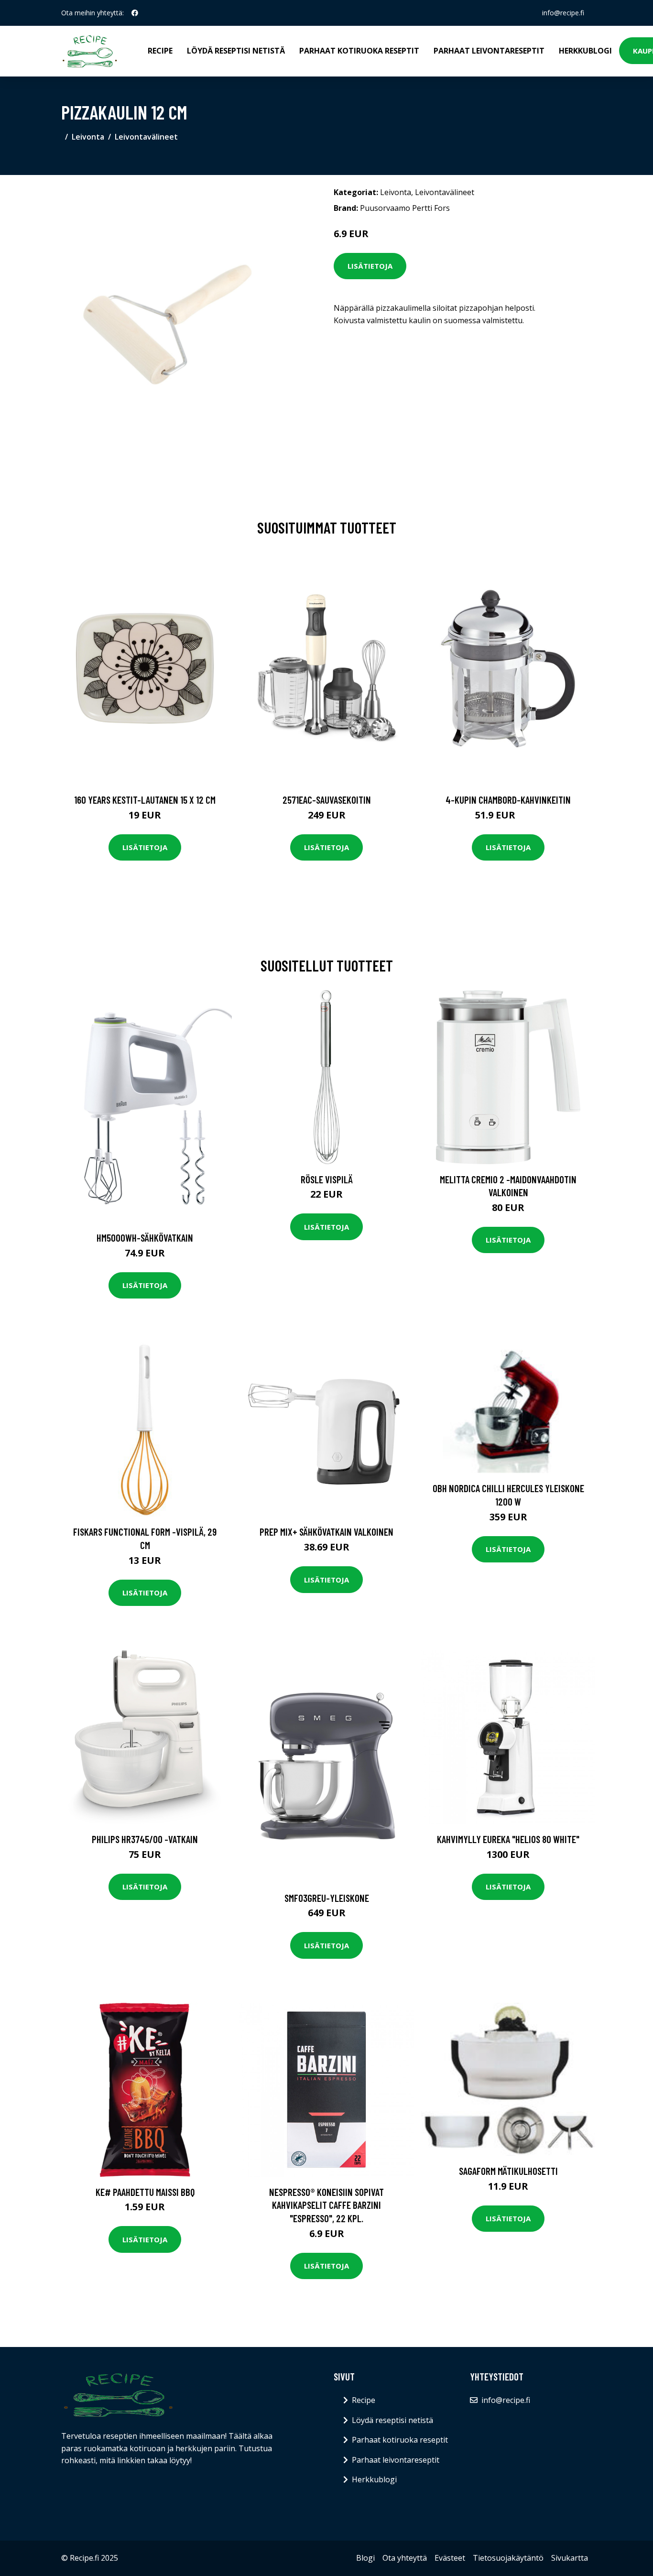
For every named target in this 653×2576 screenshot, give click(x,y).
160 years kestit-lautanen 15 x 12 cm (145, 800)
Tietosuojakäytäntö (508, 2558)
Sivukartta (570, 2558)
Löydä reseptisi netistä (236, 51)
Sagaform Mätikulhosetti (508, 2171)
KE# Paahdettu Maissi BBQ (145, 2192)
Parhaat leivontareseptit (489, 51)
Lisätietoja (370, 266)
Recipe (160, 51)
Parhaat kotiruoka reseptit (359, 51)
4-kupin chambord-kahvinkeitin (508, 800)
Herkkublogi (585, 51)
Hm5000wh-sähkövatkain (145, 1238)
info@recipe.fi (563, 13)
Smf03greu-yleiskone (327, 1898)
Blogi (365, 2558)
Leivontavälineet (146, 137)
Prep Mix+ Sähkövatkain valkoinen (326, 1532)
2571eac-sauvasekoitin (327, 800)
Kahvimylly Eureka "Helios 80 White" (508, 1839)
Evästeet (450, 2558)
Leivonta (88, 137)
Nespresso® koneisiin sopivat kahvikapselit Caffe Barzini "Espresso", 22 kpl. (326, 2205)
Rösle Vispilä (327, 1179)
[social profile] (135, 13)
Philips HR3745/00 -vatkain (145, 1839)
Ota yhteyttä (405, 2558)
